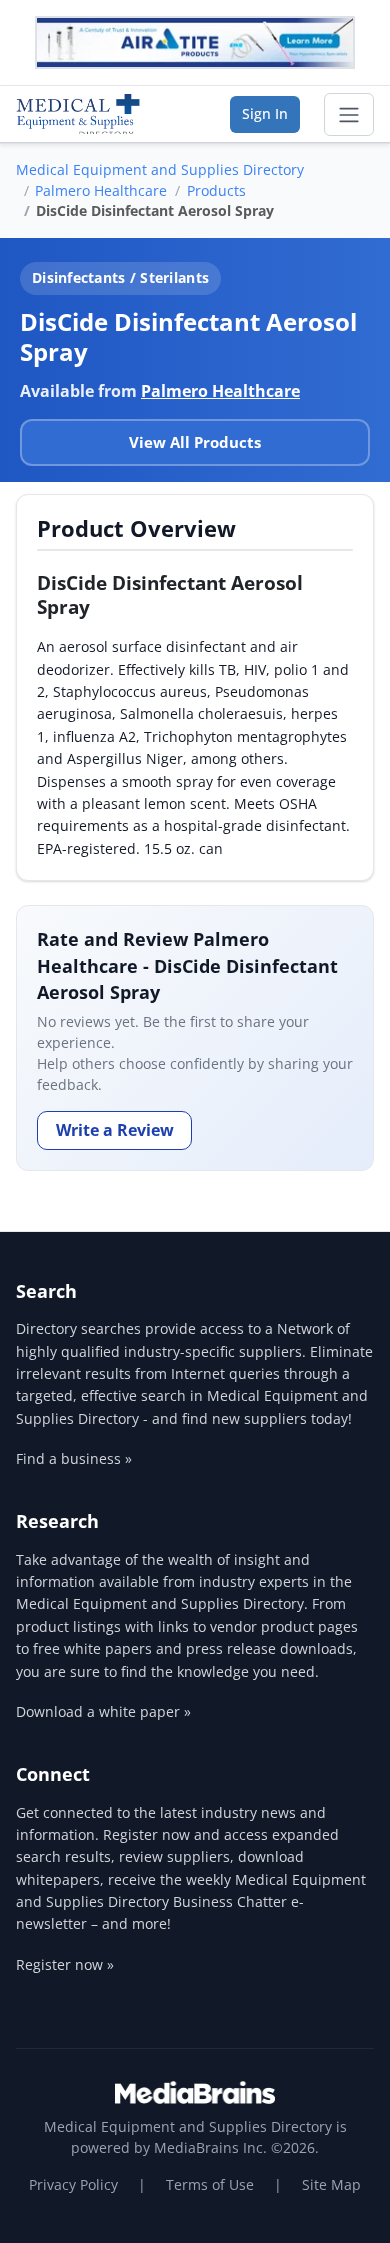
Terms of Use (210, 2184)
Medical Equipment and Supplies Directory (160, 169)
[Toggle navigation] (349, 115)
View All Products (195, 442)
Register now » (65, 1964)
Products (216, 190)
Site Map (331, 2184)
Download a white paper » (103, 1711)
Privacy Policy (73, 2184)
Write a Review (115, 1130)
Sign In (265, 113)
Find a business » (74, 1458)
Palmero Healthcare (101, 190)
